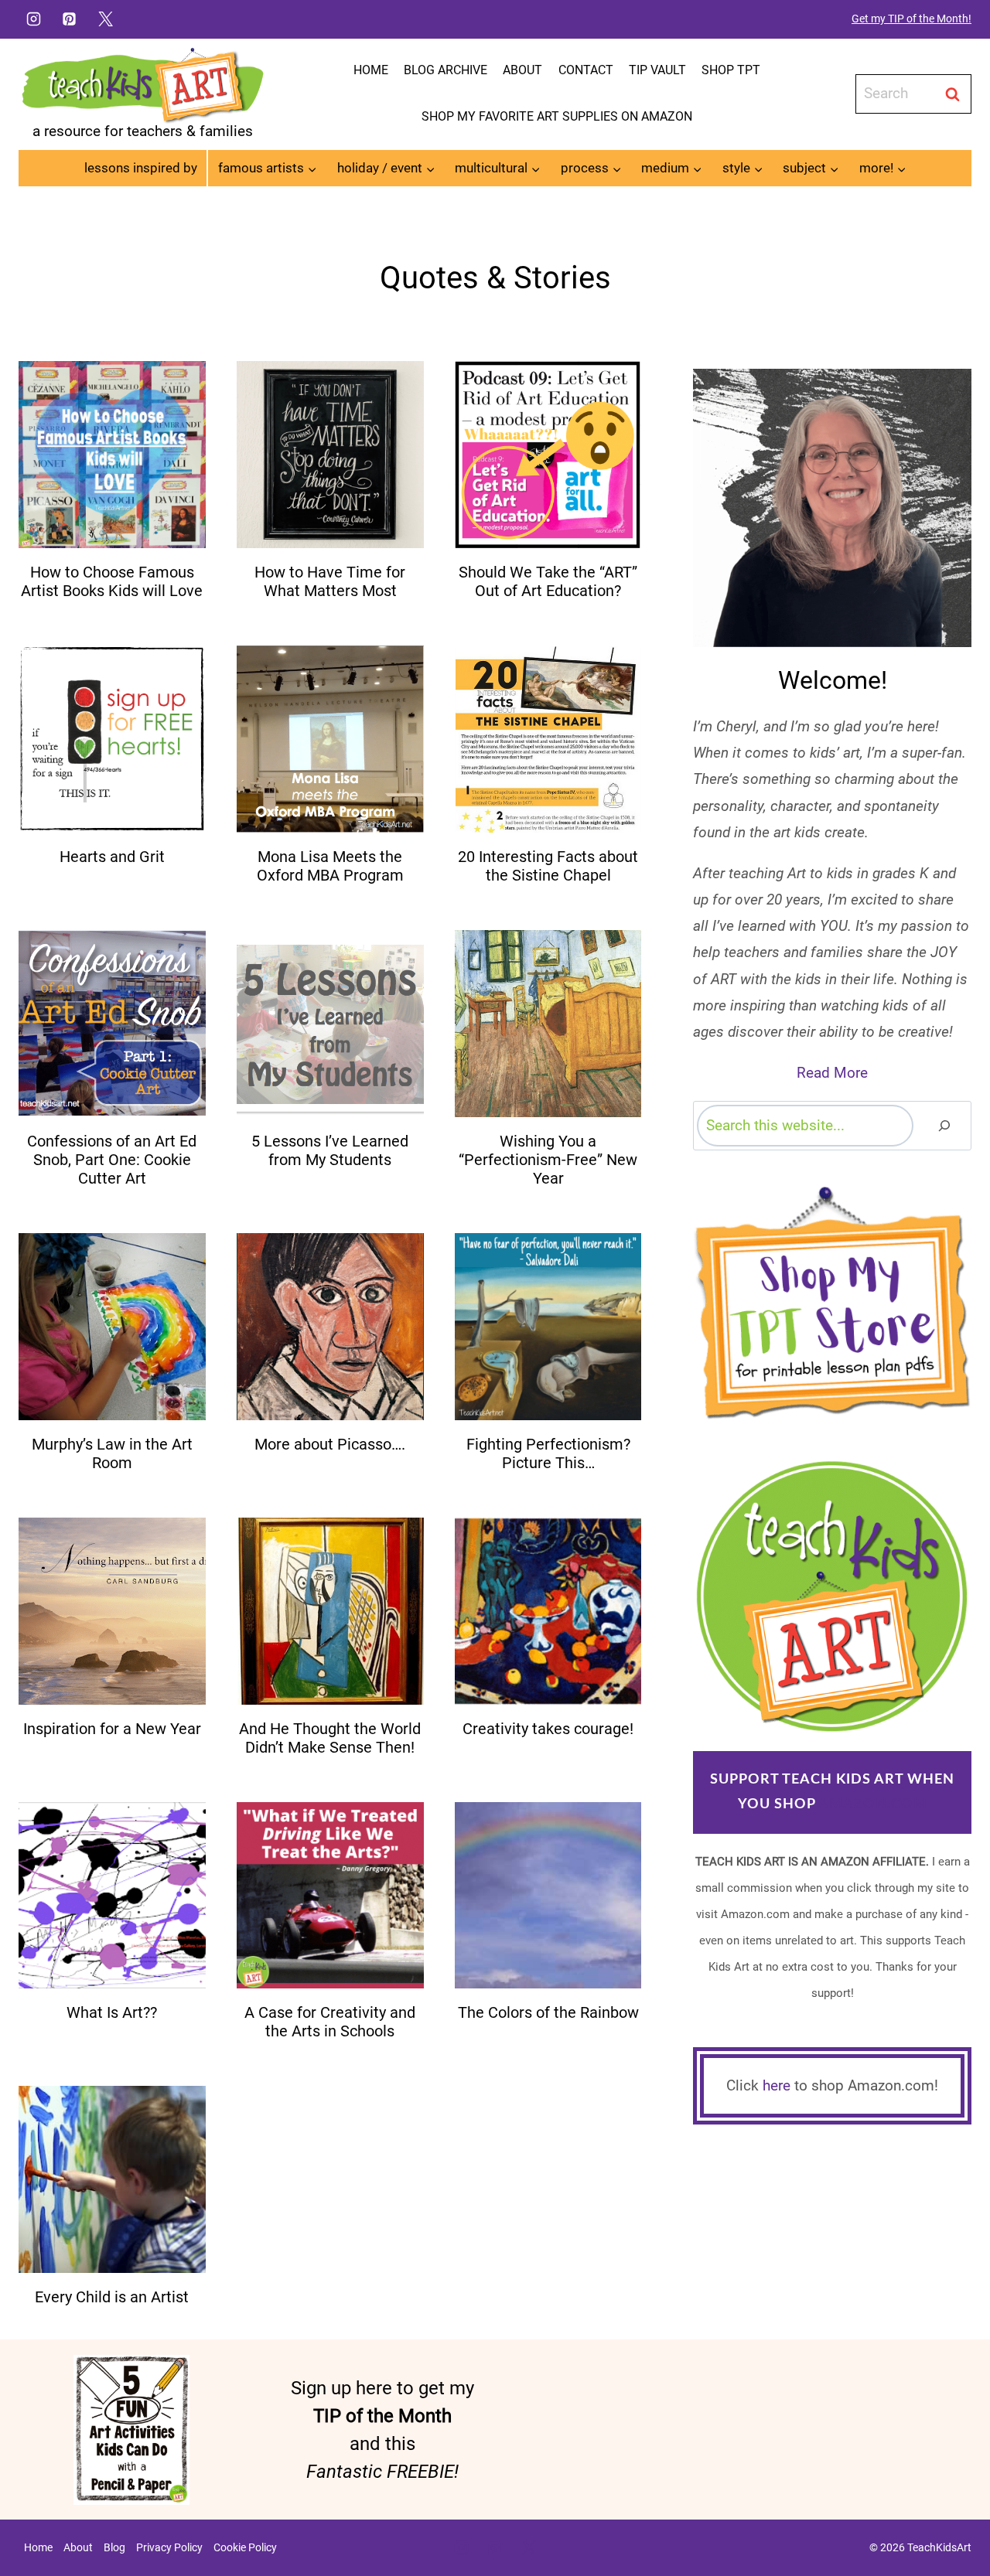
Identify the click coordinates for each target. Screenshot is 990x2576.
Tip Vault (657, 70)
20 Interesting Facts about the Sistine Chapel (548, 866)
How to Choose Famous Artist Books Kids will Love (112, 581)
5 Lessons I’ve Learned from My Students (330, 1150)
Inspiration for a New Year (112, 1729)
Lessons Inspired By (141, 168)
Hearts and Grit (112, 857)
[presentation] (112, 455)
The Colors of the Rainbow (548, 2012)
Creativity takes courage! (548, 1729)
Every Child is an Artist (112, 2297)
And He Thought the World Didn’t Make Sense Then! (330, 1738)
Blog (114, 2547)
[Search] (944, 1125)
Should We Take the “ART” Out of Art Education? (548, 581)
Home (371, 70)
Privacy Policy (169, 2547)
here (777, 2085)
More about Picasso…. (330, 1444)
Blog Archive (445, 70)
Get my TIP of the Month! (911, 19)
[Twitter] (106, 19)
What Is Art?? (112, 2012)
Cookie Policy (245, 2547)
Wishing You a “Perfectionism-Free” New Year (548, 1160)
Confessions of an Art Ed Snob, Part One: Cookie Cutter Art (112, 1160)
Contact (586, 70)
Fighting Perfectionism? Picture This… (548, 1453)
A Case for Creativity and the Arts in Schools (330, 2022)
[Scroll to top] (952, 2515)
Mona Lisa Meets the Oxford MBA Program (330, 866)
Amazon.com (873, 1804)
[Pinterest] (70, 19)
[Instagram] (33, 19)
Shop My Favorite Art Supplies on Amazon (557, 116)
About (522, 70)
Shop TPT (731, 70)
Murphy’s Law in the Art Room (112, 1453)
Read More (832, 1073)
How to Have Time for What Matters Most (330, 581)
